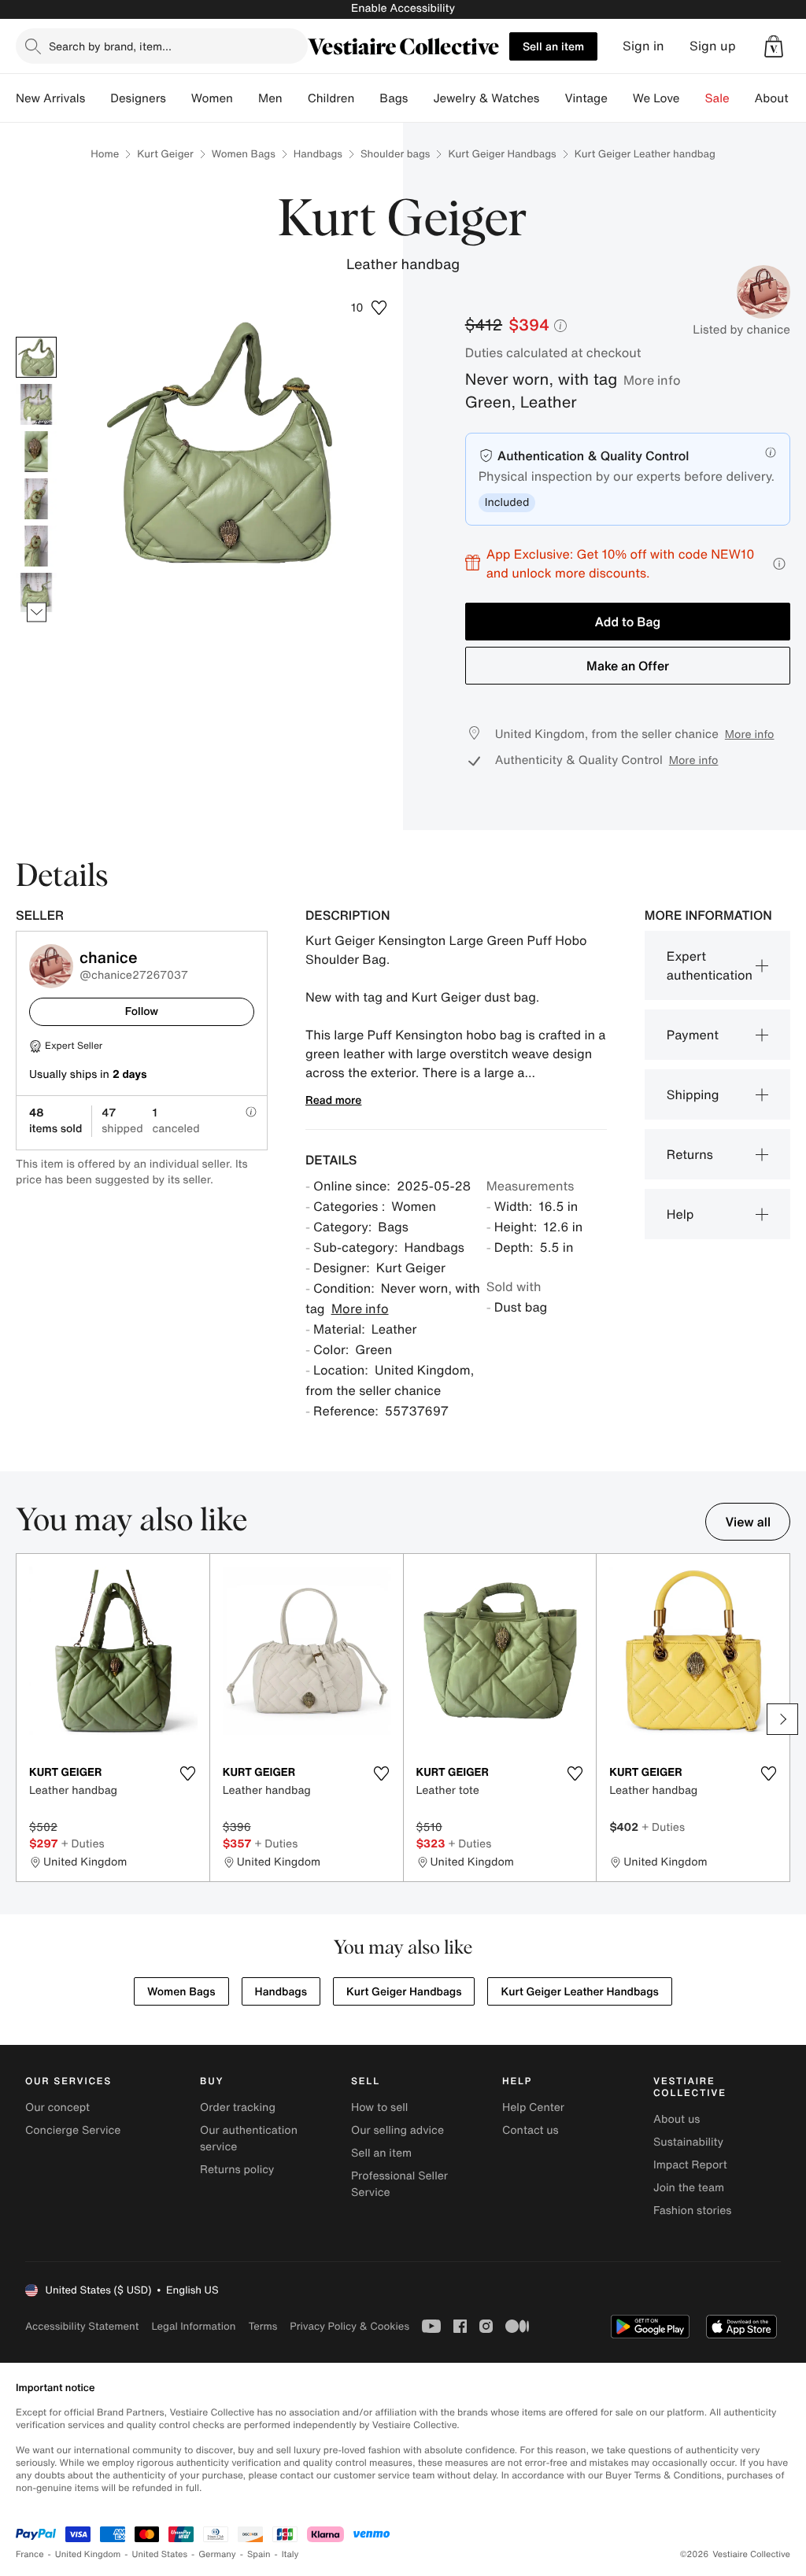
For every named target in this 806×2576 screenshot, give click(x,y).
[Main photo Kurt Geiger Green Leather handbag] (36, 357)
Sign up (713, 46)
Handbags (318, 154)
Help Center (533, 2107)
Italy (290, 2554)
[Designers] (179, 98)
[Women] (246, 98)
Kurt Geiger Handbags (502, 154)
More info (652, 380)
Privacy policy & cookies (349, 2326)
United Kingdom (88, 2554)
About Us (780, 98)
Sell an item (553, 46)
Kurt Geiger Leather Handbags (579, 1992)
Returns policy (237, 2170)
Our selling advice (397, 2130)
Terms (263, 2326)
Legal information (193, 2326)
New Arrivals (50, 98)
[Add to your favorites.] (188, 1773)
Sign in (643, 46)
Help (680, 1214)
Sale (717, 98)
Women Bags (244, 154)
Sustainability (688, 2142)
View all (748, 1522)
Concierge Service (73, 2130)
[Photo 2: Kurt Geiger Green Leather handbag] (36, 404)
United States (160, 2554)
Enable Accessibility (403, 8)
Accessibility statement (82, 2326)
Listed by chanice (741, 330)
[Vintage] (620, 98)
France (30, 2554)
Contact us (531, 2130)
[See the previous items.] (37, 337)
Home (105, 154)
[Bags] (420, 98)
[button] (774, 46)
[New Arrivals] (98, 98)
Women (212, 98)
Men (270, 98)
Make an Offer (628, 666)
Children (331, 98)
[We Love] (693, 98)
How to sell (379, 2107)
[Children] (367, 98)
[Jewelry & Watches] (552, 98)
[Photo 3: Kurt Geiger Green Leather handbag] (36, 452)
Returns (690, 1154)
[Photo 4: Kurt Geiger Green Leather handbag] (36, 499)
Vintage (586, 98)
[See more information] (779, 564)
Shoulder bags (395, 154)
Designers (138, 98)
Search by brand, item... (110, 46)
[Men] (295, 98)
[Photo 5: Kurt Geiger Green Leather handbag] (36, 546)
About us (677, 2119)
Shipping (693, 1094)
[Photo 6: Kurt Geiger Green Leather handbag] (36, 593)
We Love (656, 98)
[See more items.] (37, 613)
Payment (693, 1035)
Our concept (57, 2107)
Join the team (689, 2188)
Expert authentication (710, 965)
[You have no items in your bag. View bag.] (774, 46)
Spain (259, 2554)
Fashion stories (692, 2211)
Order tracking (238, 2107)
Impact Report (690, 2165)
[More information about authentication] (771, 452)
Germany (217, 2554)
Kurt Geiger (165, 154)
